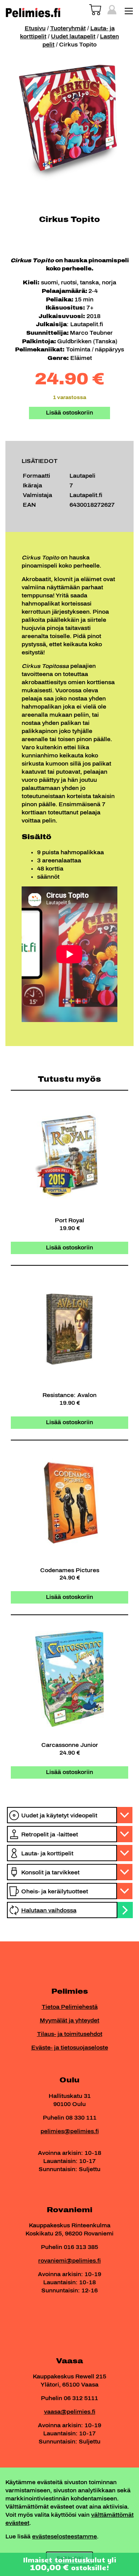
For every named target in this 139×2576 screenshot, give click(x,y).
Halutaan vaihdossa (49, 1911)
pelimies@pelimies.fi (70, 2131)
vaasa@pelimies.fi (70, 2412)
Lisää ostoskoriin (69, 413)
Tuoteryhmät (68, 28)
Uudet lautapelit (73, 37)
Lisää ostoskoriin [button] (69, 1248)
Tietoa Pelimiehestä (70, 2007)
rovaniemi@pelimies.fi (69, 2261)
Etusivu (35, 28)
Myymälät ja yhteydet (69, 2021)
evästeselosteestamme (64, 2537)
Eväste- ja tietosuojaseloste (70, 2048)
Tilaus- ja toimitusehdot (70, 2034)
